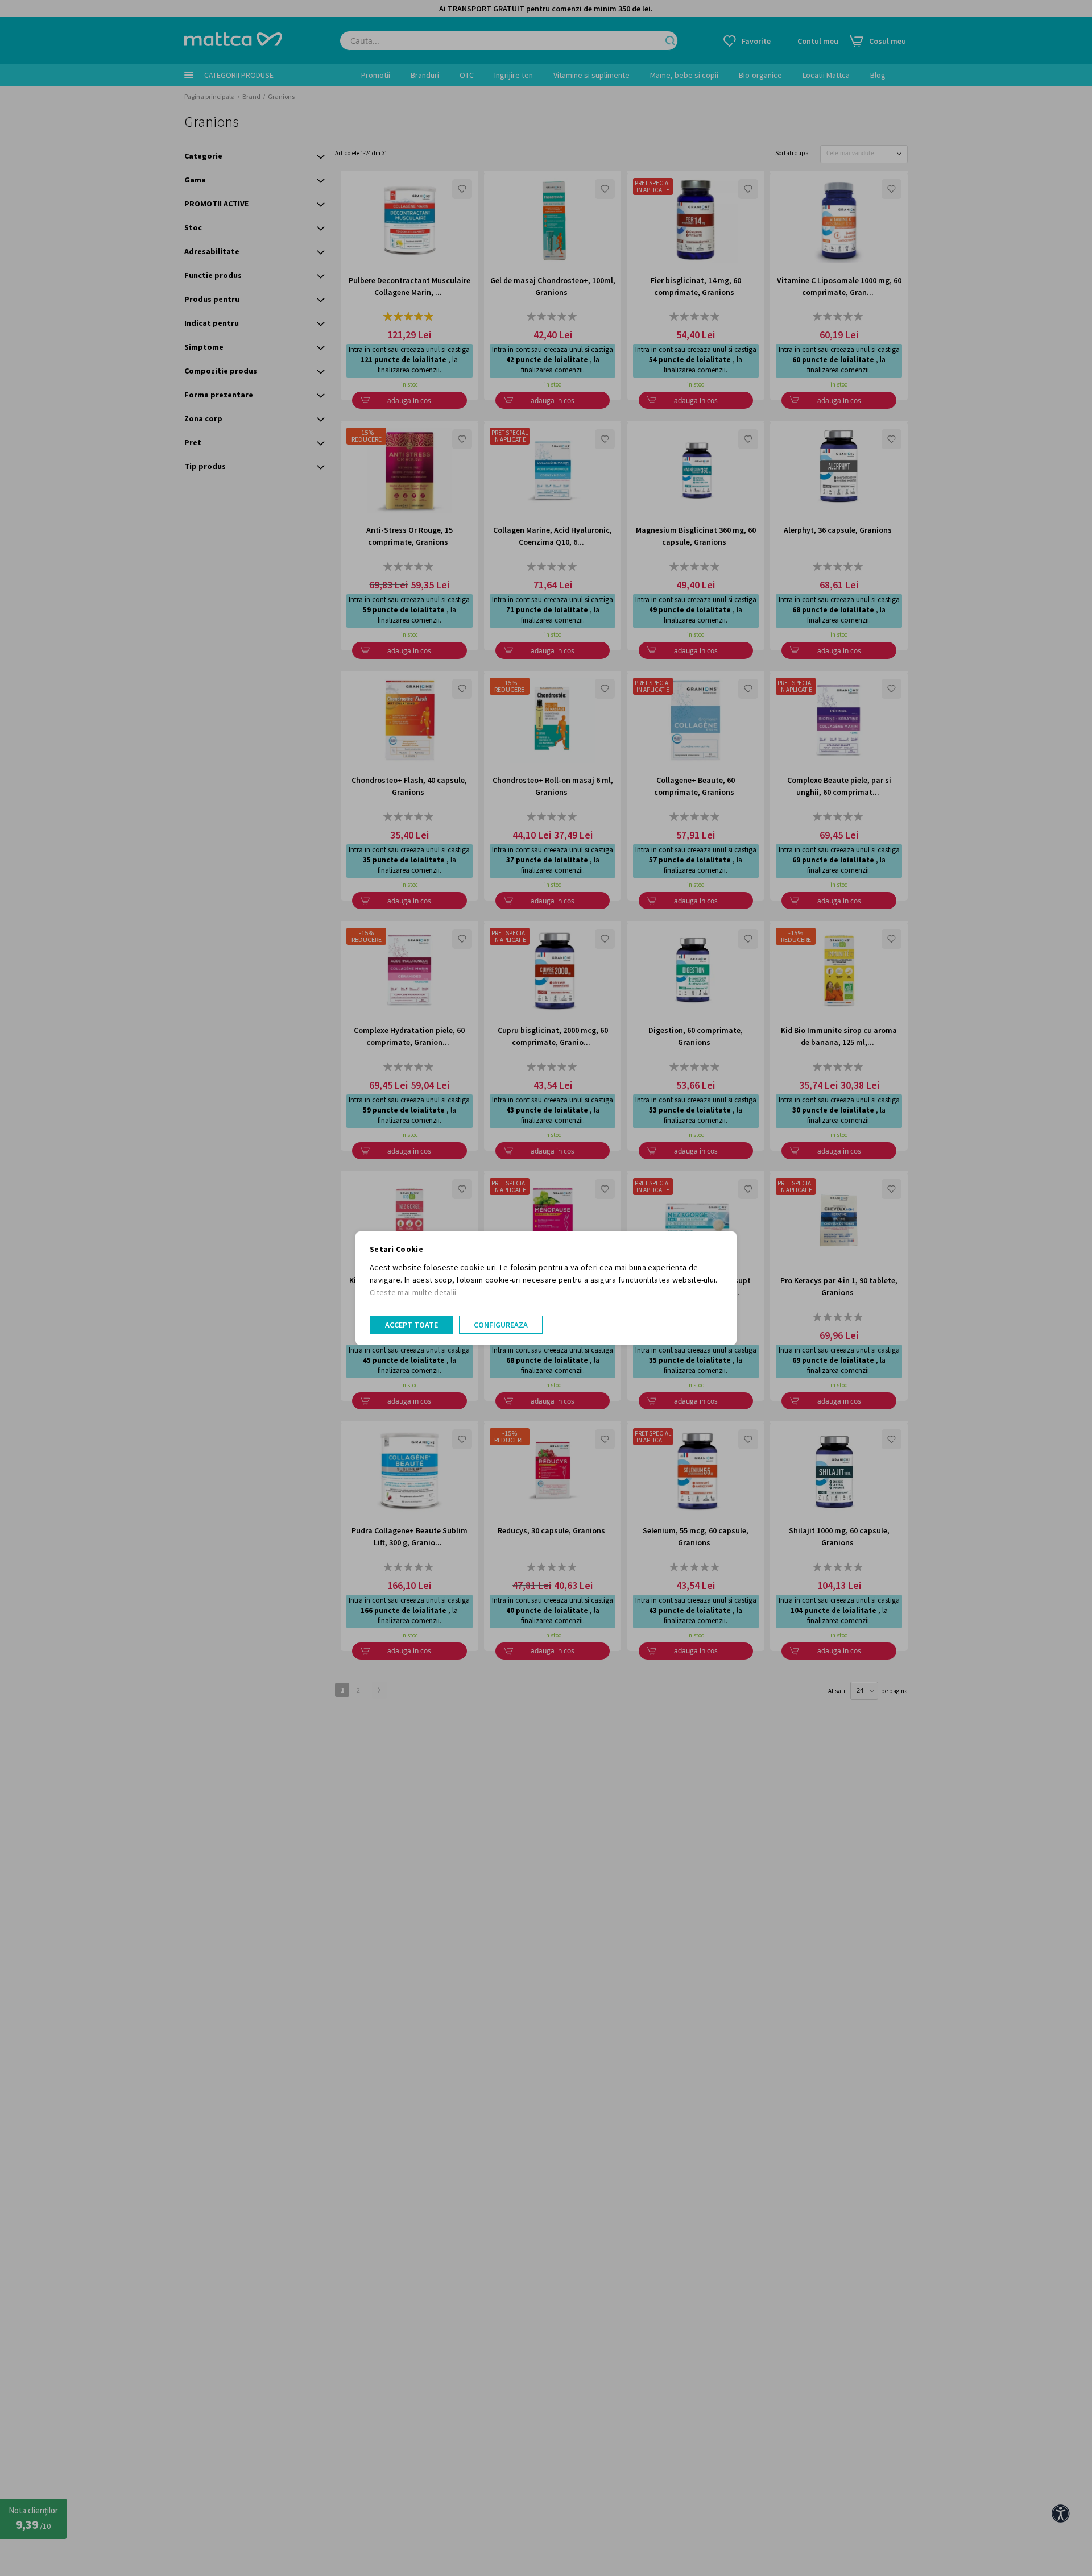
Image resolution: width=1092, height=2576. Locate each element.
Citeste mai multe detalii (413, 1292)
